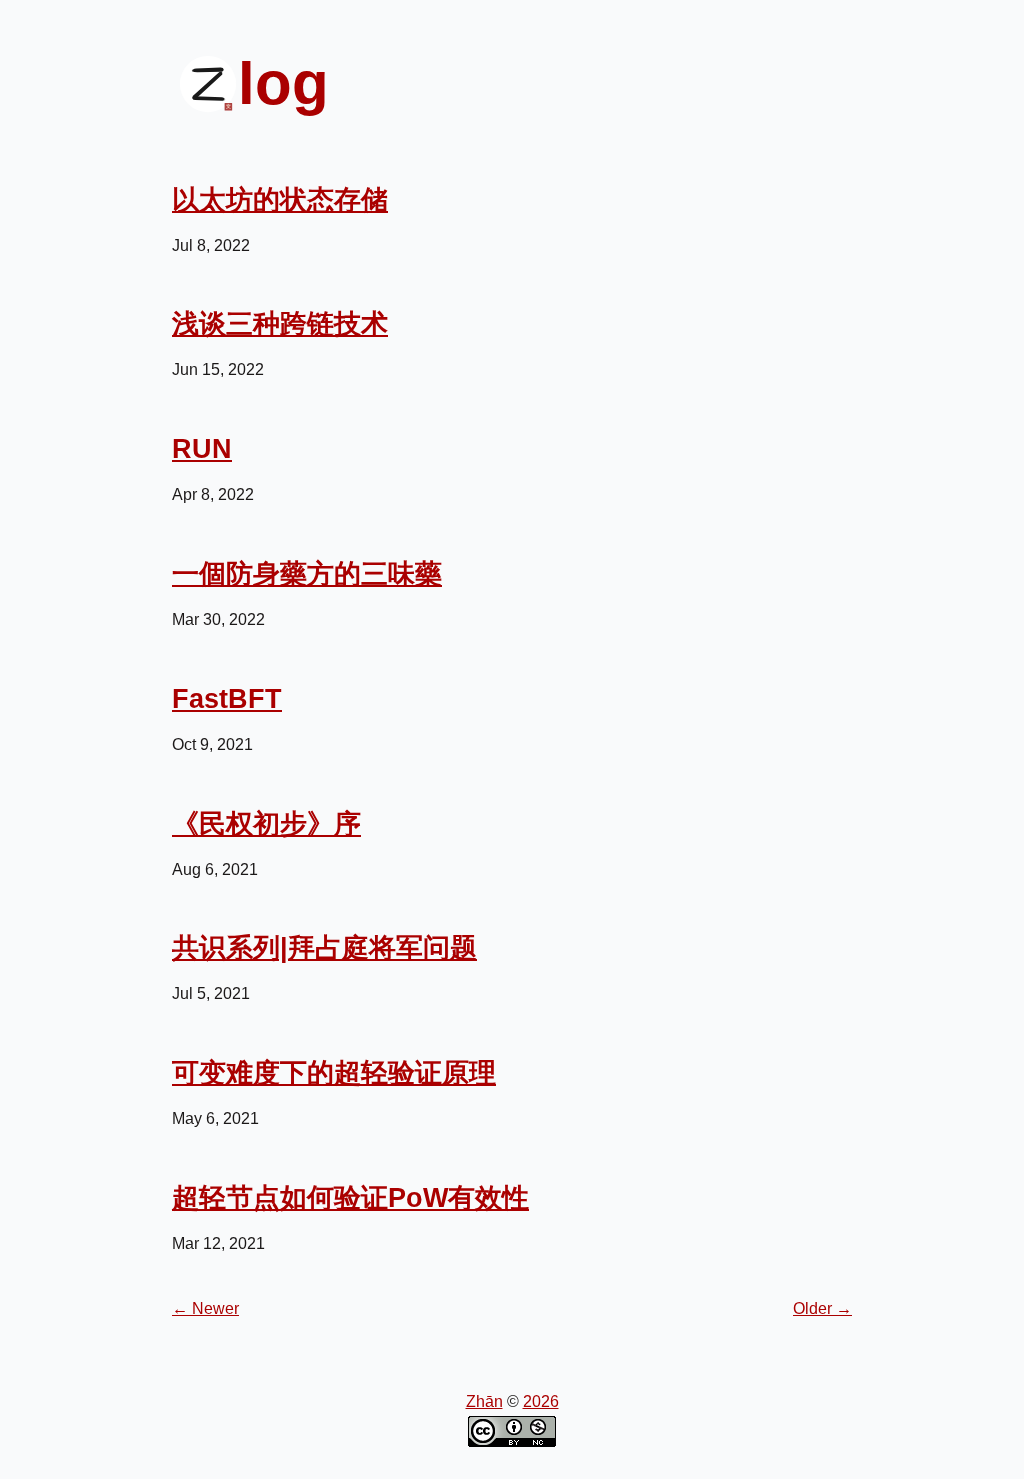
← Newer (205, 1308)
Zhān (484, 1401)
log (283, 83)
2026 (541, 1401)
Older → (822, 1308)
